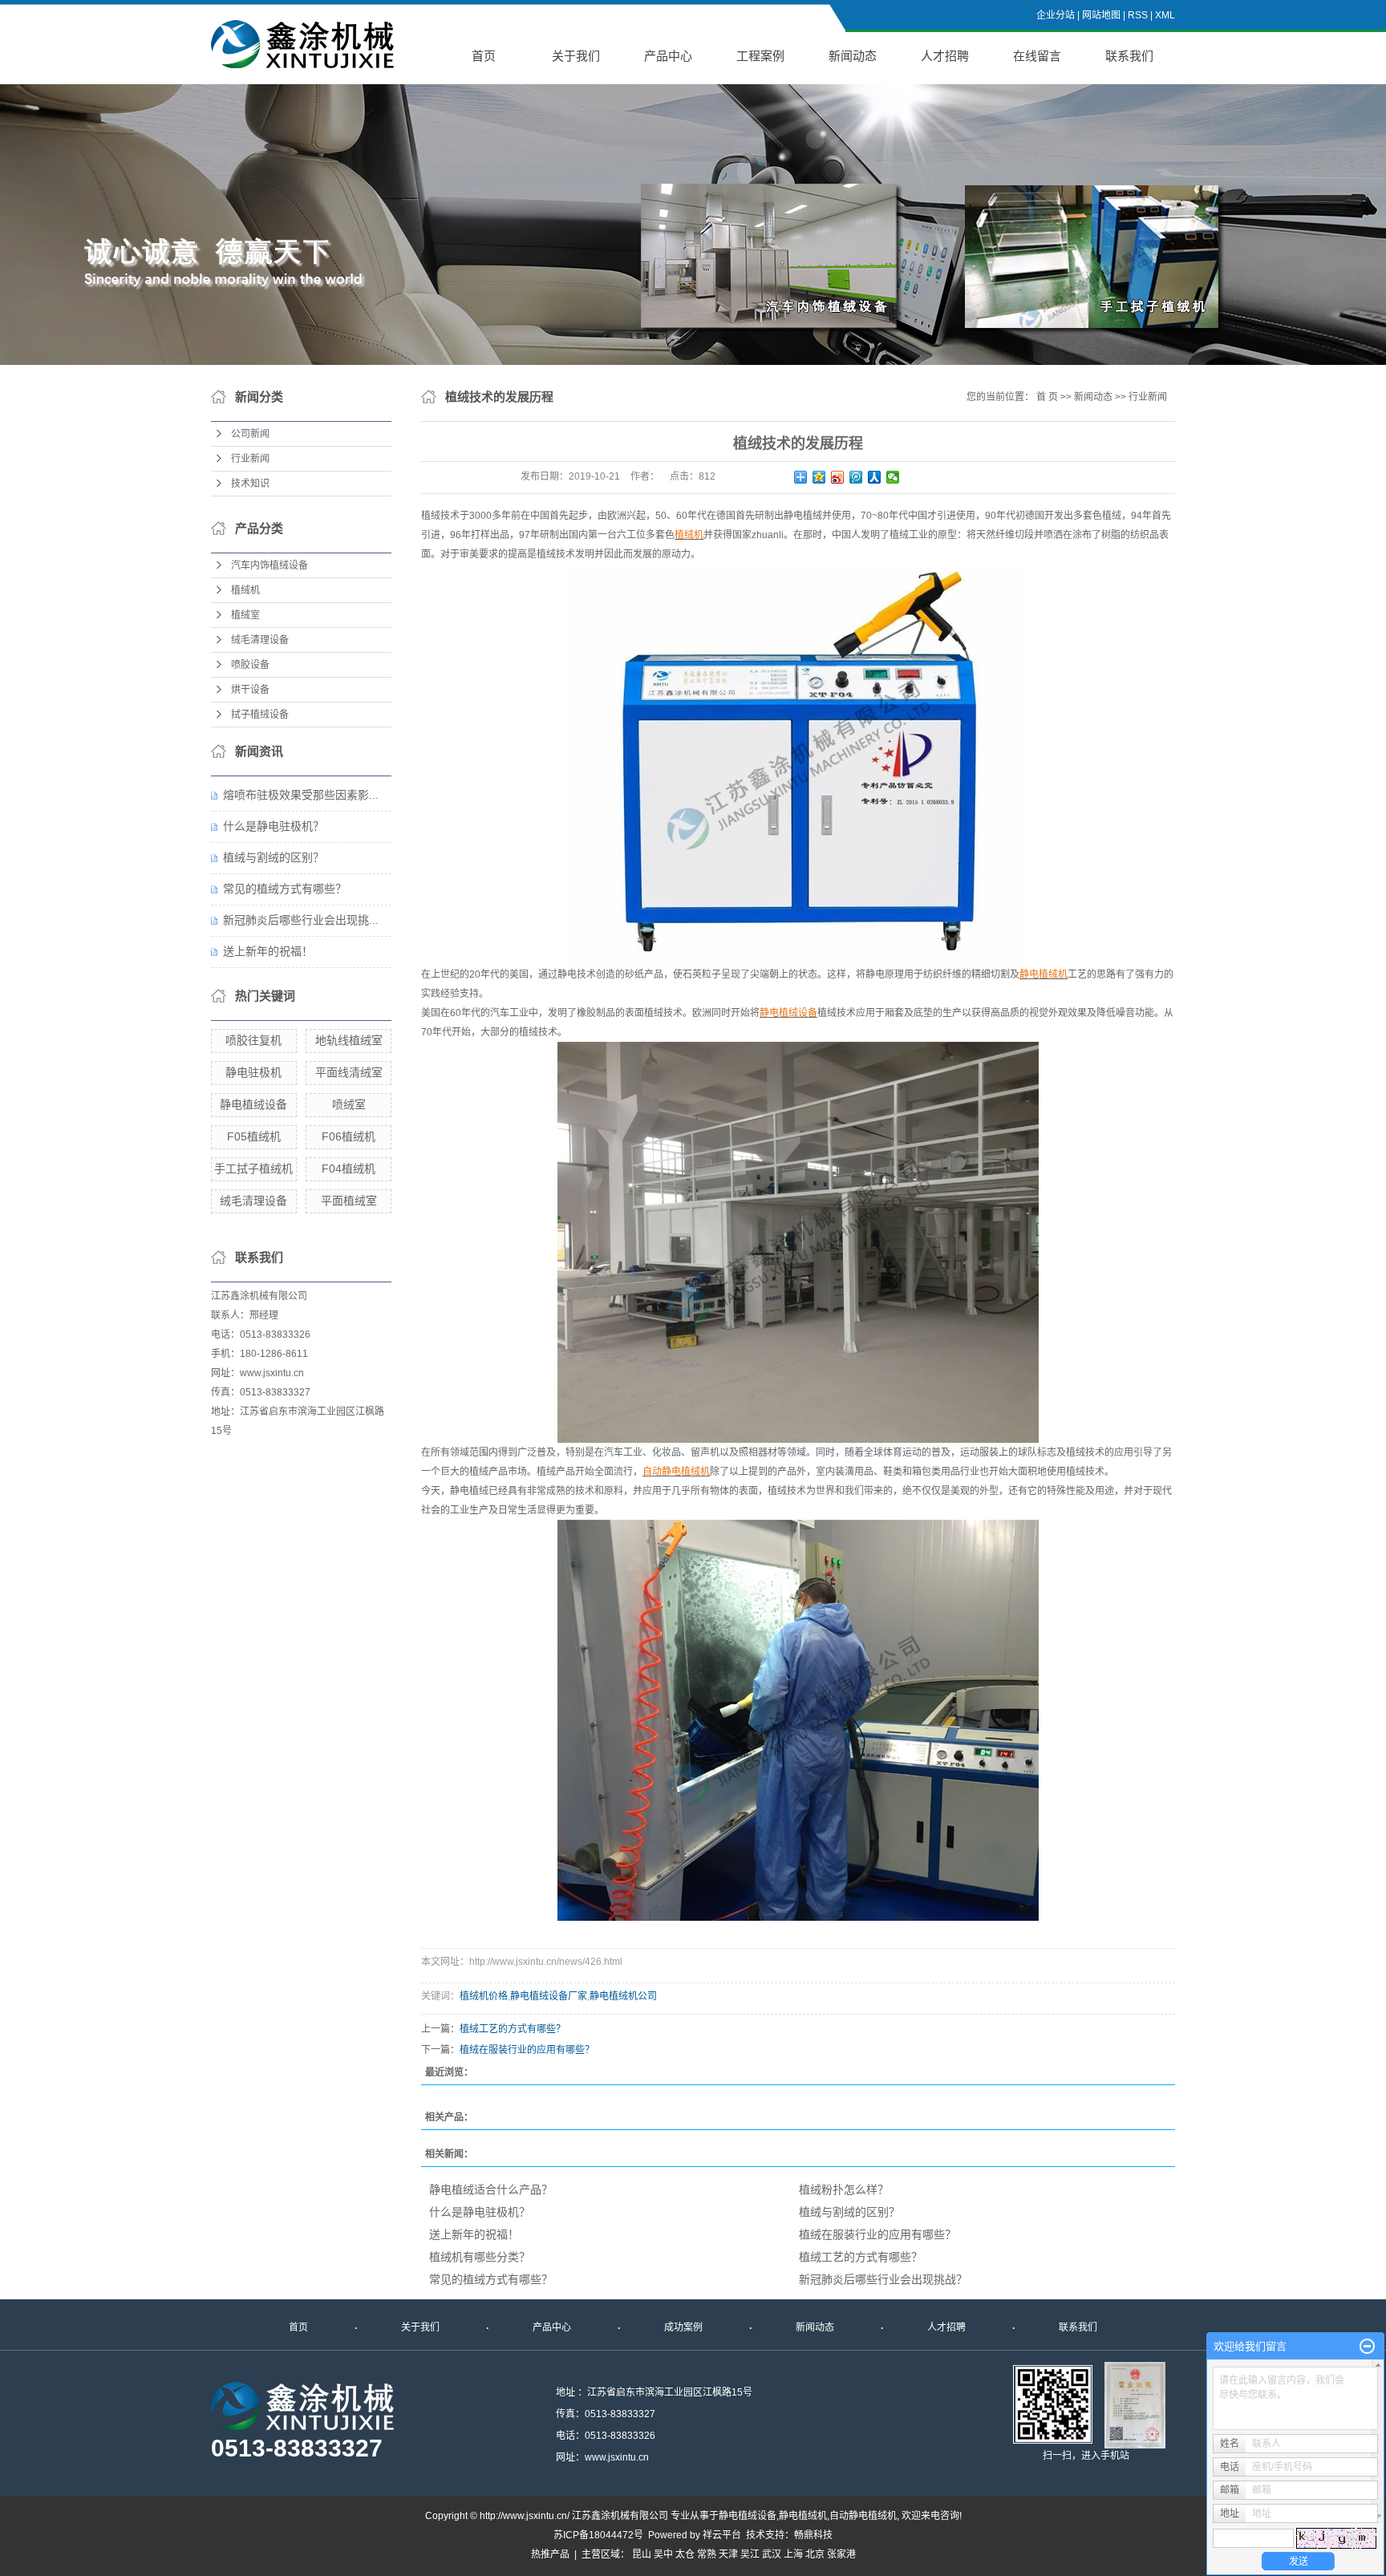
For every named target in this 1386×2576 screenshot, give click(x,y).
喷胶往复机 (253, 1040)
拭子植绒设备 (260, 715)
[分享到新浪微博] (838, 477)
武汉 (772, 2554)
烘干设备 (250, 690)
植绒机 (245, 590)
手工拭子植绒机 (253, 1169)
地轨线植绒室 (349, 1040)
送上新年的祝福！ (268, 951)
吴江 (750, 2554)
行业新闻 (250, 459)
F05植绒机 (254, 1136)
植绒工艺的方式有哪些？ (513, 2029)
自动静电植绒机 (863, 2516)
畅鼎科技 (813, 2535)
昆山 (642, 2554)
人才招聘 (945, 56)
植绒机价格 (484, 1996)
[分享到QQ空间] (819, 477)
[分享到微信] (893, 477)
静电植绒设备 (253, 1104)
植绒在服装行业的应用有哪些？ (527, 2050)
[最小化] (1367, 2347)
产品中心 (668, 56)
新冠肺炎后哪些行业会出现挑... (301, 920)
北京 (815, 2554)
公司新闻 (250, 434)
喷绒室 (349, 1104)
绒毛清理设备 (260, 640)
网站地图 (1101, 15)
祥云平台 (722, 2535)
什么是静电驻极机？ (274, 826)
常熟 (707, 2554)
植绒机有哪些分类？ (480, 2257)
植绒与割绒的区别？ (274, 857)
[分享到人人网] (875, 477)
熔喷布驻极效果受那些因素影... (301, 795)
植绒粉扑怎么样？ (844, 2189)
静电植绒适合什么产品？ (491, 2189)
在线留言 (1037, 56)
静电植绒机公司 (623, 1996)
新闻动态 (853, 56)
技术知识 (250, 484)
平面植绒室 (349, 1201)
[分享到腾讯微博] (856, 477)
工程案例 (760, 56)
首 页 (1047, 397)
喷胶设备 (250, 665)
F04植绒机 (349, 1169)
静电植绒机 (803, 2516)
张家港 (841, 2554)
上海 (793, 2554)
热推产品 (550, 2554)
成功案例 (683, 2327)
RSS (1138, 15)
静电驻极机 (253, 1072)
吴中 (663, 2554)
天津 (728, 2554)
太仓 (685, 2554)
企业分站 (1056, 15)
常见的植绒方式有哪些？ (285, 889)
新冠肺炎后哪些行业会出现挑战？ (883, 2279)
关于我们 (576, 56)
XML (1165, 15)
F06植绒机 (349, 1136)
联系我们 (1129, 56)
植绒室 (245, 615)
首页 (484, 56)
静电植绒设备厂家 (549, 1996)
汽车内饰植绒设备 (269, 565)
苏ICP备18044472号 (598, 2535)
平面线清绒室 (349, 1072)
